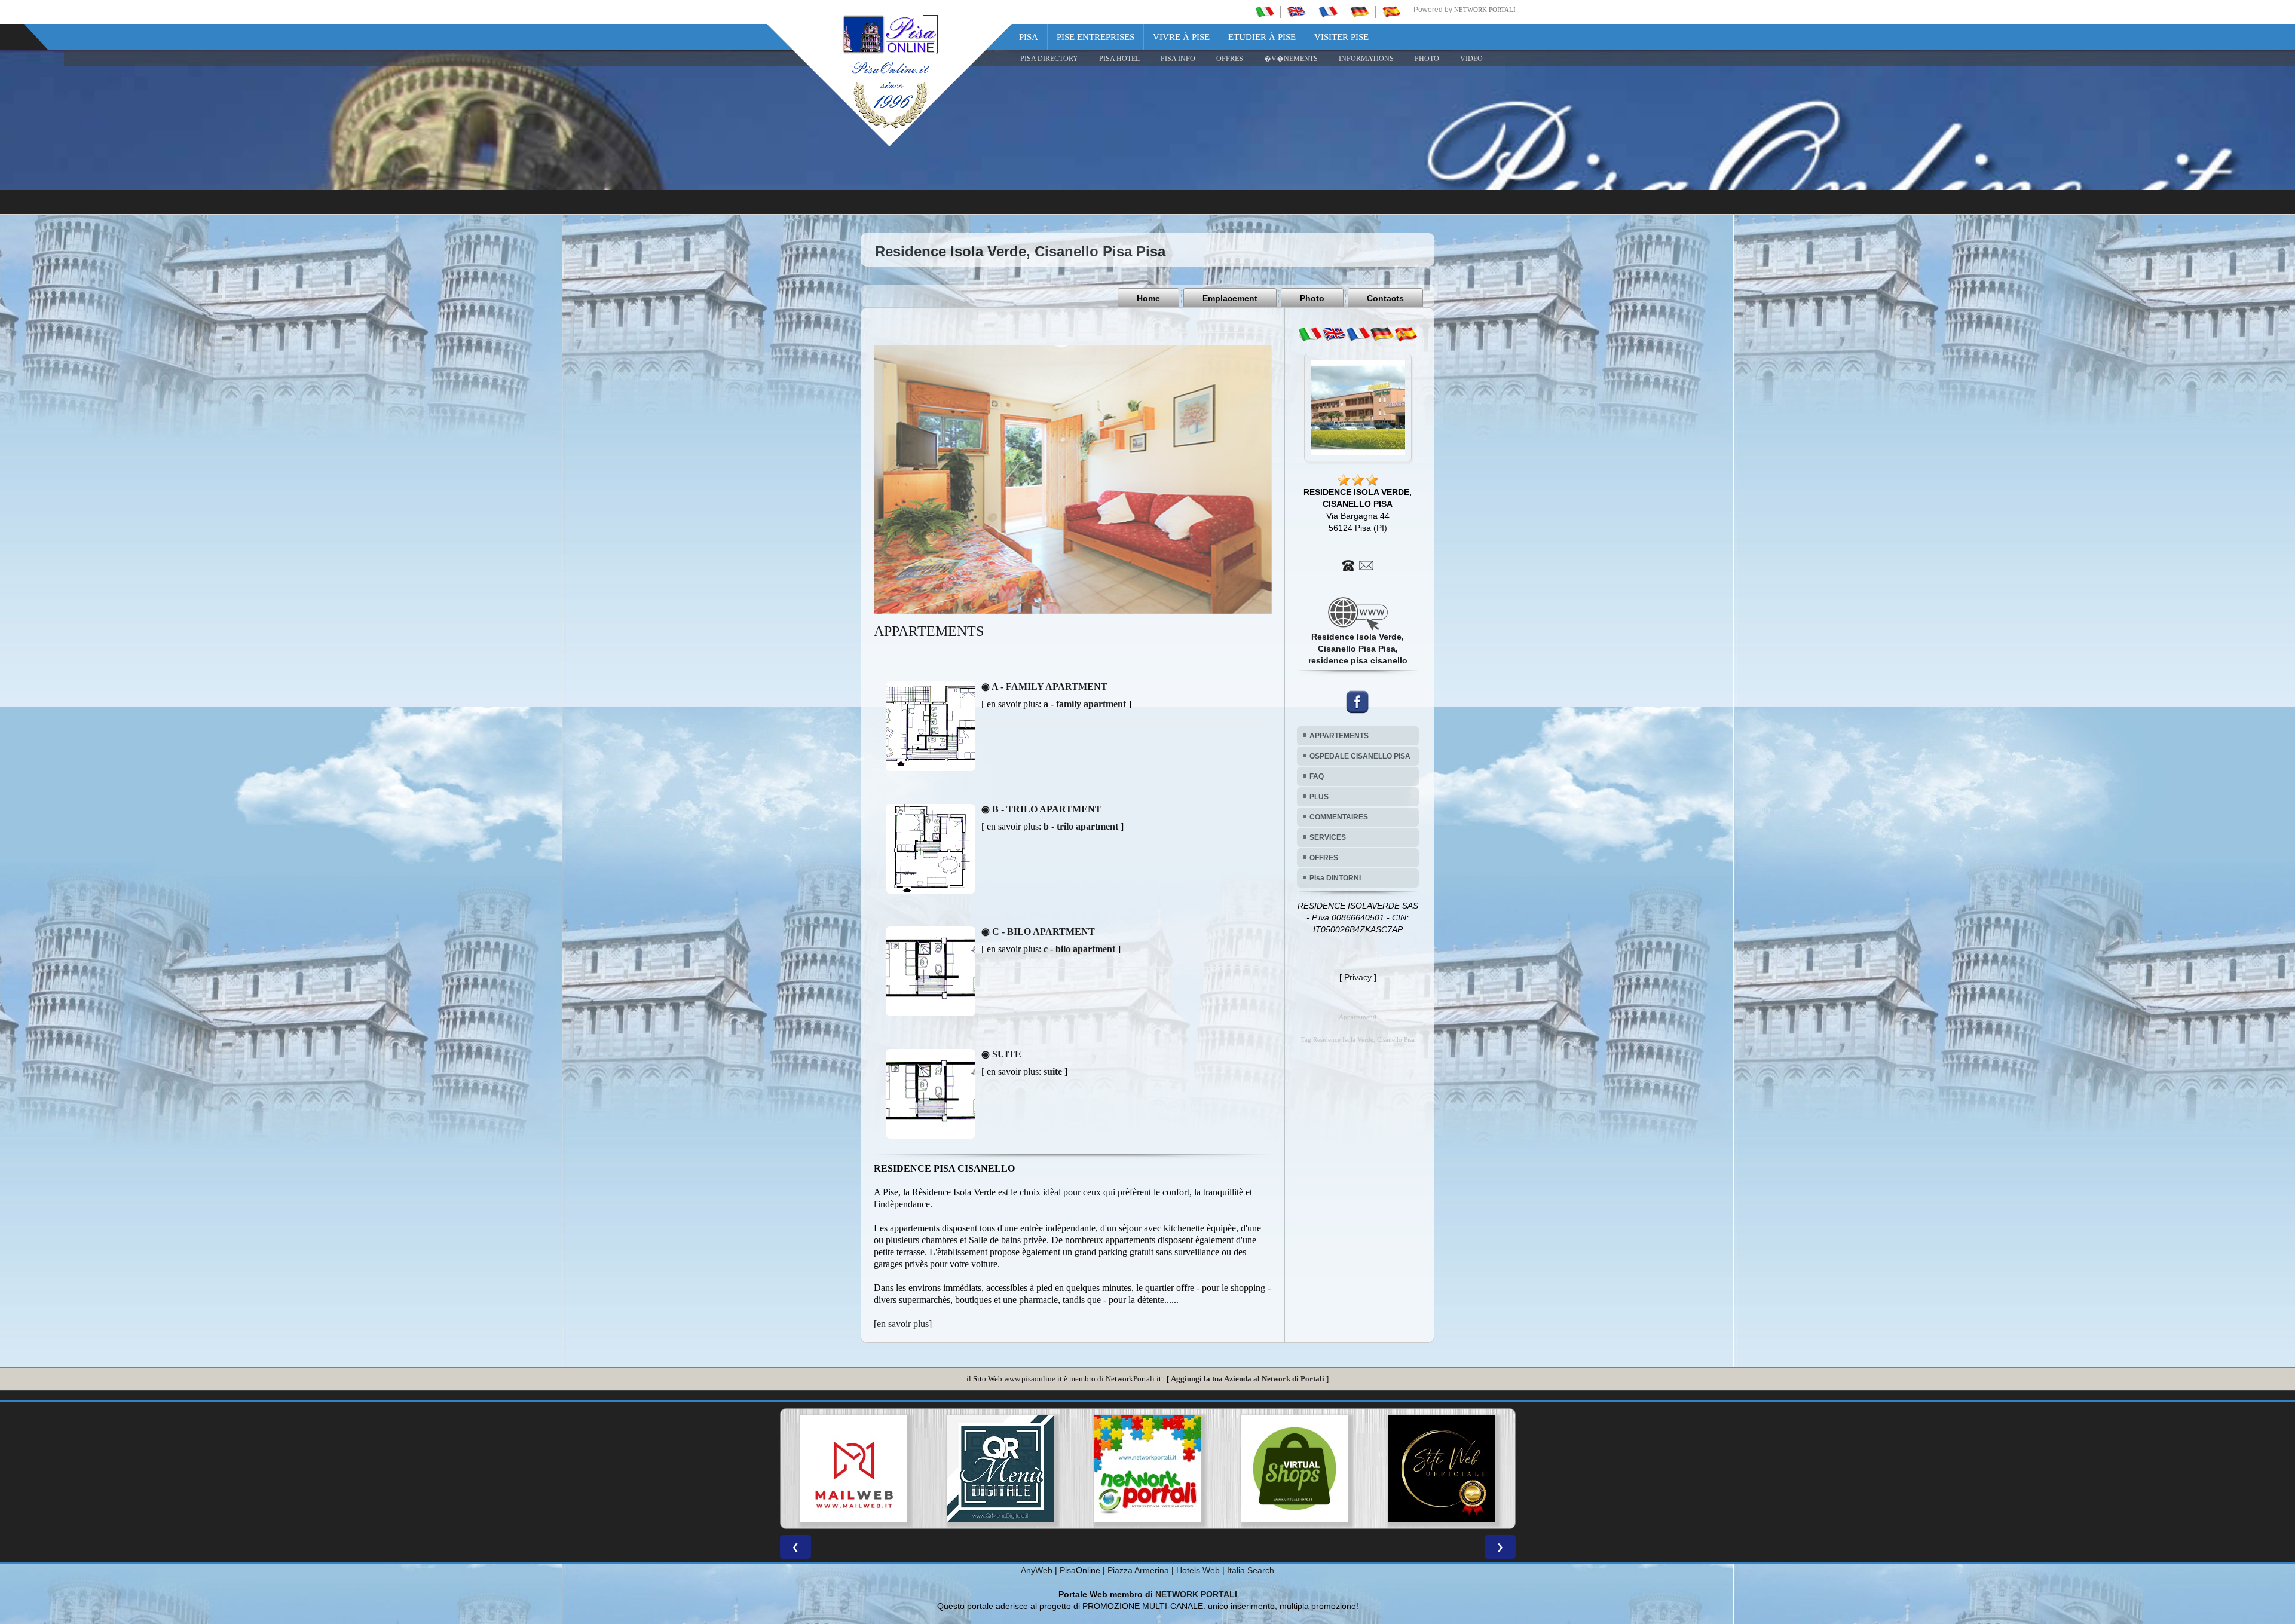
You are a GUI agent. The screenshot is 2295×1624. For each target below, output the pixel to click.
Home (1148, 298)
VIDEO (1471, 59)
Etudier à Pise (1262, 37)
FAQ (1317, 776)
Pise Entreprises (1096, 37)
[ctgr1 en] (1334, 334)
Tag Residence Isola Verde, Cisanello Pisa (1358, 1040)
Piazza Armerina (1138, 1570)
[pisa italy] (1296, 11)
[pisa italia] (1265, 11)
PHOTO (1427, 59)
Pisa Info (1178, 59)
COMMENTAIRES (1339, 817)
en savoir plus (903, 1324)
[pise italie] (1328, 11)
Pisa (1029, 37)
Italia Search (1251, 1570)
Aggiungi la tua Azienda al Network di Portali (1248, 1379)
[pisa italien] (1360, 11)
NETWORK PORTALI (1196, 1594)
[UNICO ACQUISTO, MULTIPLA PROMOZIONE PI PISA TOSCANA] (853, 1469)
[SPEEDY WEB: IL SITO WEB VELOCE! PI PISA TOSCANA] (1295, 1469)
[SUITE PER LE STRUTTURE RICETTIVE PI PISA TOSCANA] (1442, 1469)
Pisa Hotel (1119, 59)
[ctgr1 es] (1406, 334)
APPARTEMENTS (1339, 736)
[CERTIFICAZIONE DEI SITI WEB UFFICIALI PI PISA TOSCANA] (1147, 1469)
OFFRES (1230, 59)
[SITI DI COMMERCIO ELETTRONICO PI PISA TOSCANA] (1000, 1469)
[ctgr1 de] (1382, 334)
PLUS (1319, 797)
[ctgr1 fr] (1358, 334)
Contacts (1385, 298)
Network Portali (1485, 10)
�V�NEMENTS (1291, 59)
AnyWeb (1037, 1570)
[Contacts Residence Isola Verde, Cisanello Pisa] (1358, 565)
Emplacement (1230, 298)
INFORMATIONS (1366, 59)
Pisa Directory (1049, 59)
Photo (1312, 298)
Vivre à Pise (1181, 37)
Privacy (1358, 977)
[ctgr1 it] (1310, 334)
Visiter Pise (1341, 37)
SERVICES (1328, 837)
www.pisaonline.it (1033, 1379)
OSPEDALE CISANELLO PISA (1360, 756)
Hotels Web (1198, 1570)
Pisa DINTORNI (1335, 878)
